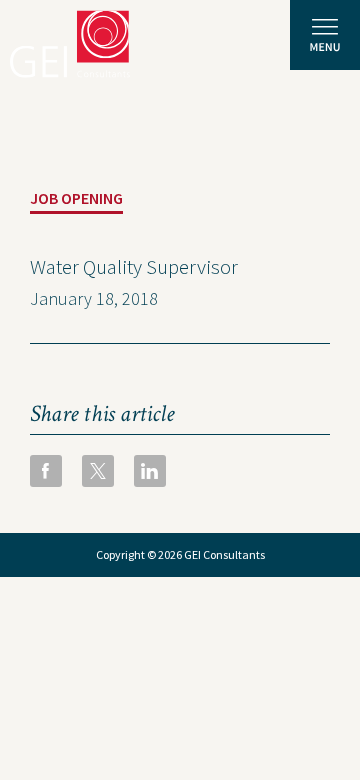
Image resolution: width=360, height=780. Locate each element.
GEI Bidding (132, 665)
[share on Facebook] (46, 471)
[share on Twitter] (98, 471)
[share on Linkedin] (150, 471)
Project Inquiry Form (173, 620)
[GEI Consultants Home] (70, 44)
